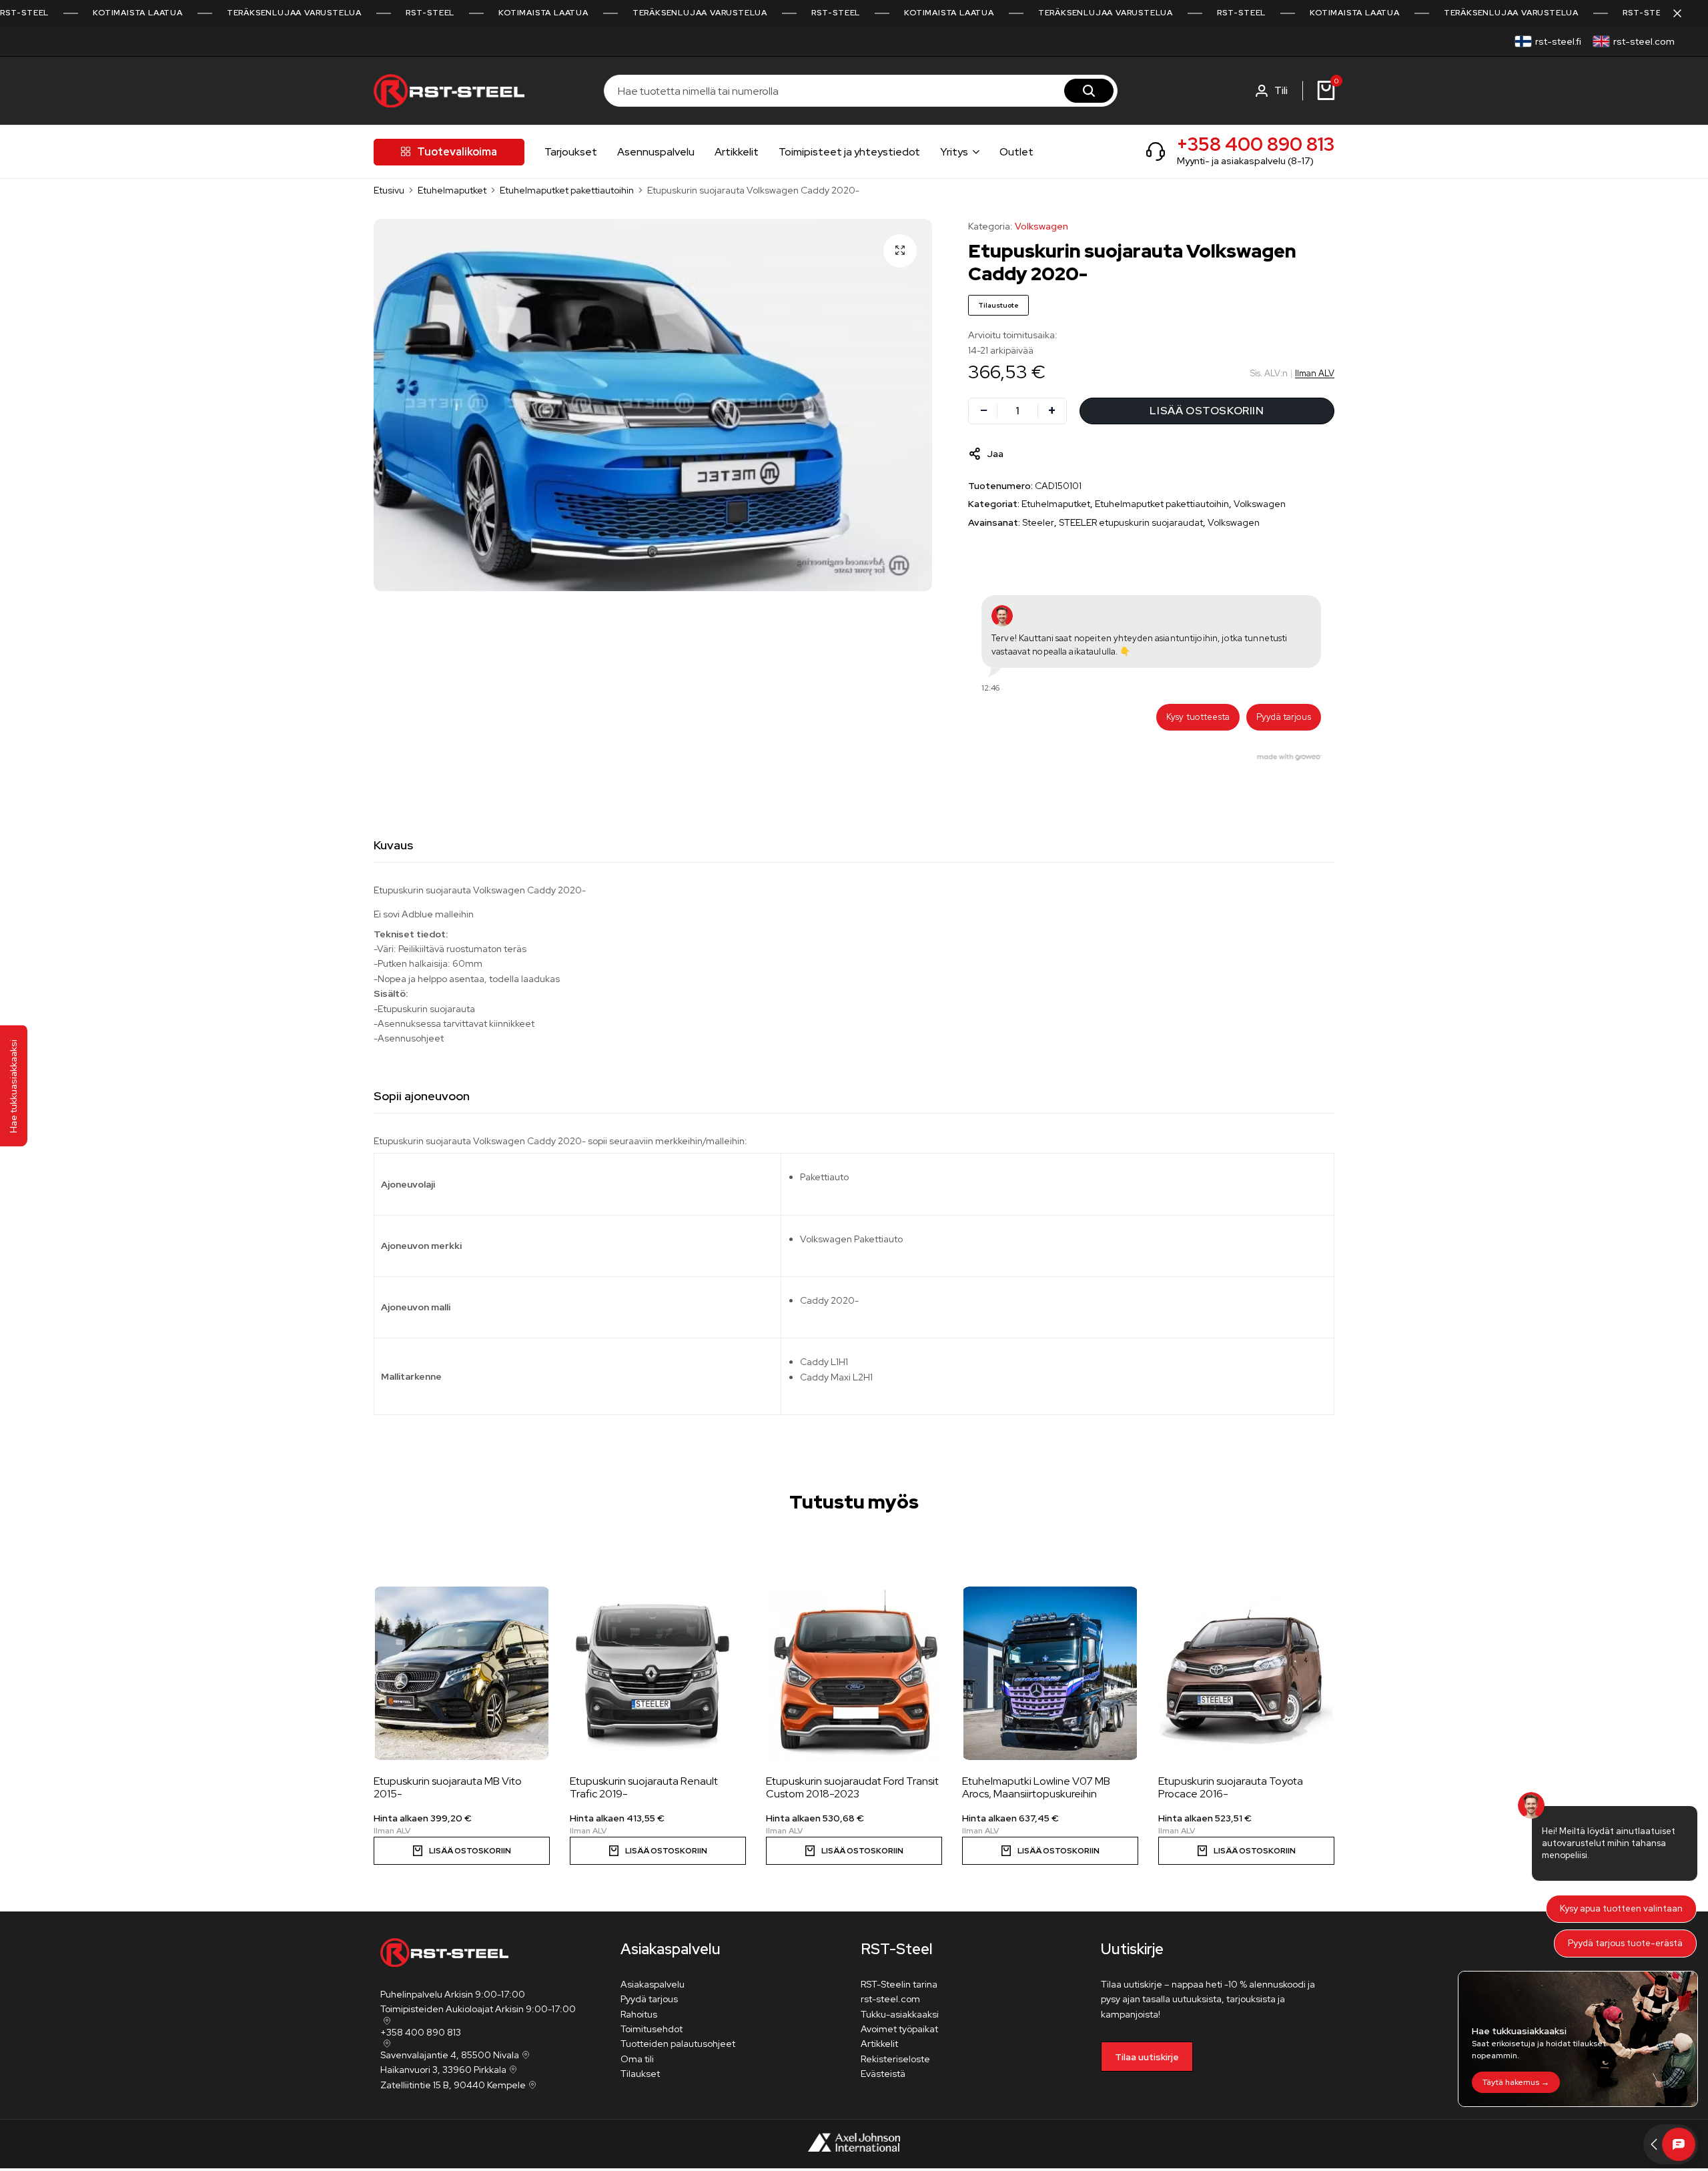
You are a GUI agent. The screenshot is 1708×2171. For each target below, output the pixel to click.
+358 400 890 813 (1256, 144)
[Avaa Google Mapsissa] (386, 2021)
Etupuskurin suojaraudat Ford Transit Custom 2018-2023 (852, 1787)
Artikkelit (737, 152)
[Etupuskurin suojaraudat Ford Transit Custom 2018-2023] (854, 1673)
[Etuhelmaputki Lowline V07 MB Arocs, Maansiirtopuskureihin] (1050, 1673)
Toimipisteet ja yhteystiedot (849, 152)
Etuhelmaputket (452, 190)
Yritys (954, 152)
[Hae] (1089, 91)
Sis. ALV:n (1269, 373)
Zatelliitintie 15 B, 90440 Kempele (453, 2085)
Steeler (1038, 522)
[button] (1292, 1652)
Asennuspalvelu (656, 152)
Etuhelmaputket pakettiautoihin (567, 190)
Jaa (995, 454)
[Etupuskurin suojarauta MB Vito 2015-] (462, 1673)
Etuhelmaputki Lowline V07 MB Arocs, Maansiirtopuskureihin (1036, 1787)
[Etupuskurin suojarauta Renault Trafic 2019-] (658, 1673)
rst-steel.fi (1558, 41)
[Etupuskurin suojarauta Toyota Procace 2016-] (1246, 1673)
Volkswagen (1041, 226)
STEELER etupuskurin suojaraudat (1131, 522)
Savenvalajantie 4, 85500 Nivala (450, 2055)
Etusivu (389, 190)
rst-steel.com (1644, 41)
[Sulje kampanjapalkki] (1684, 13)
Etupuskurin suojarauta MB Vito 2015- (448, 1787)
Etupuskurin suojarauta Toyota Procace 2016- (1231, 1787)
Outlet (1016, 152)
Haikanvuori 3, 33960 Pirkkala (443, 2070)
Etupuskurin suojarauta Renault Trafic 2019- (644, 1787)
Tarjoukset (571, 152)
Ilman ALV (1315, 373)
